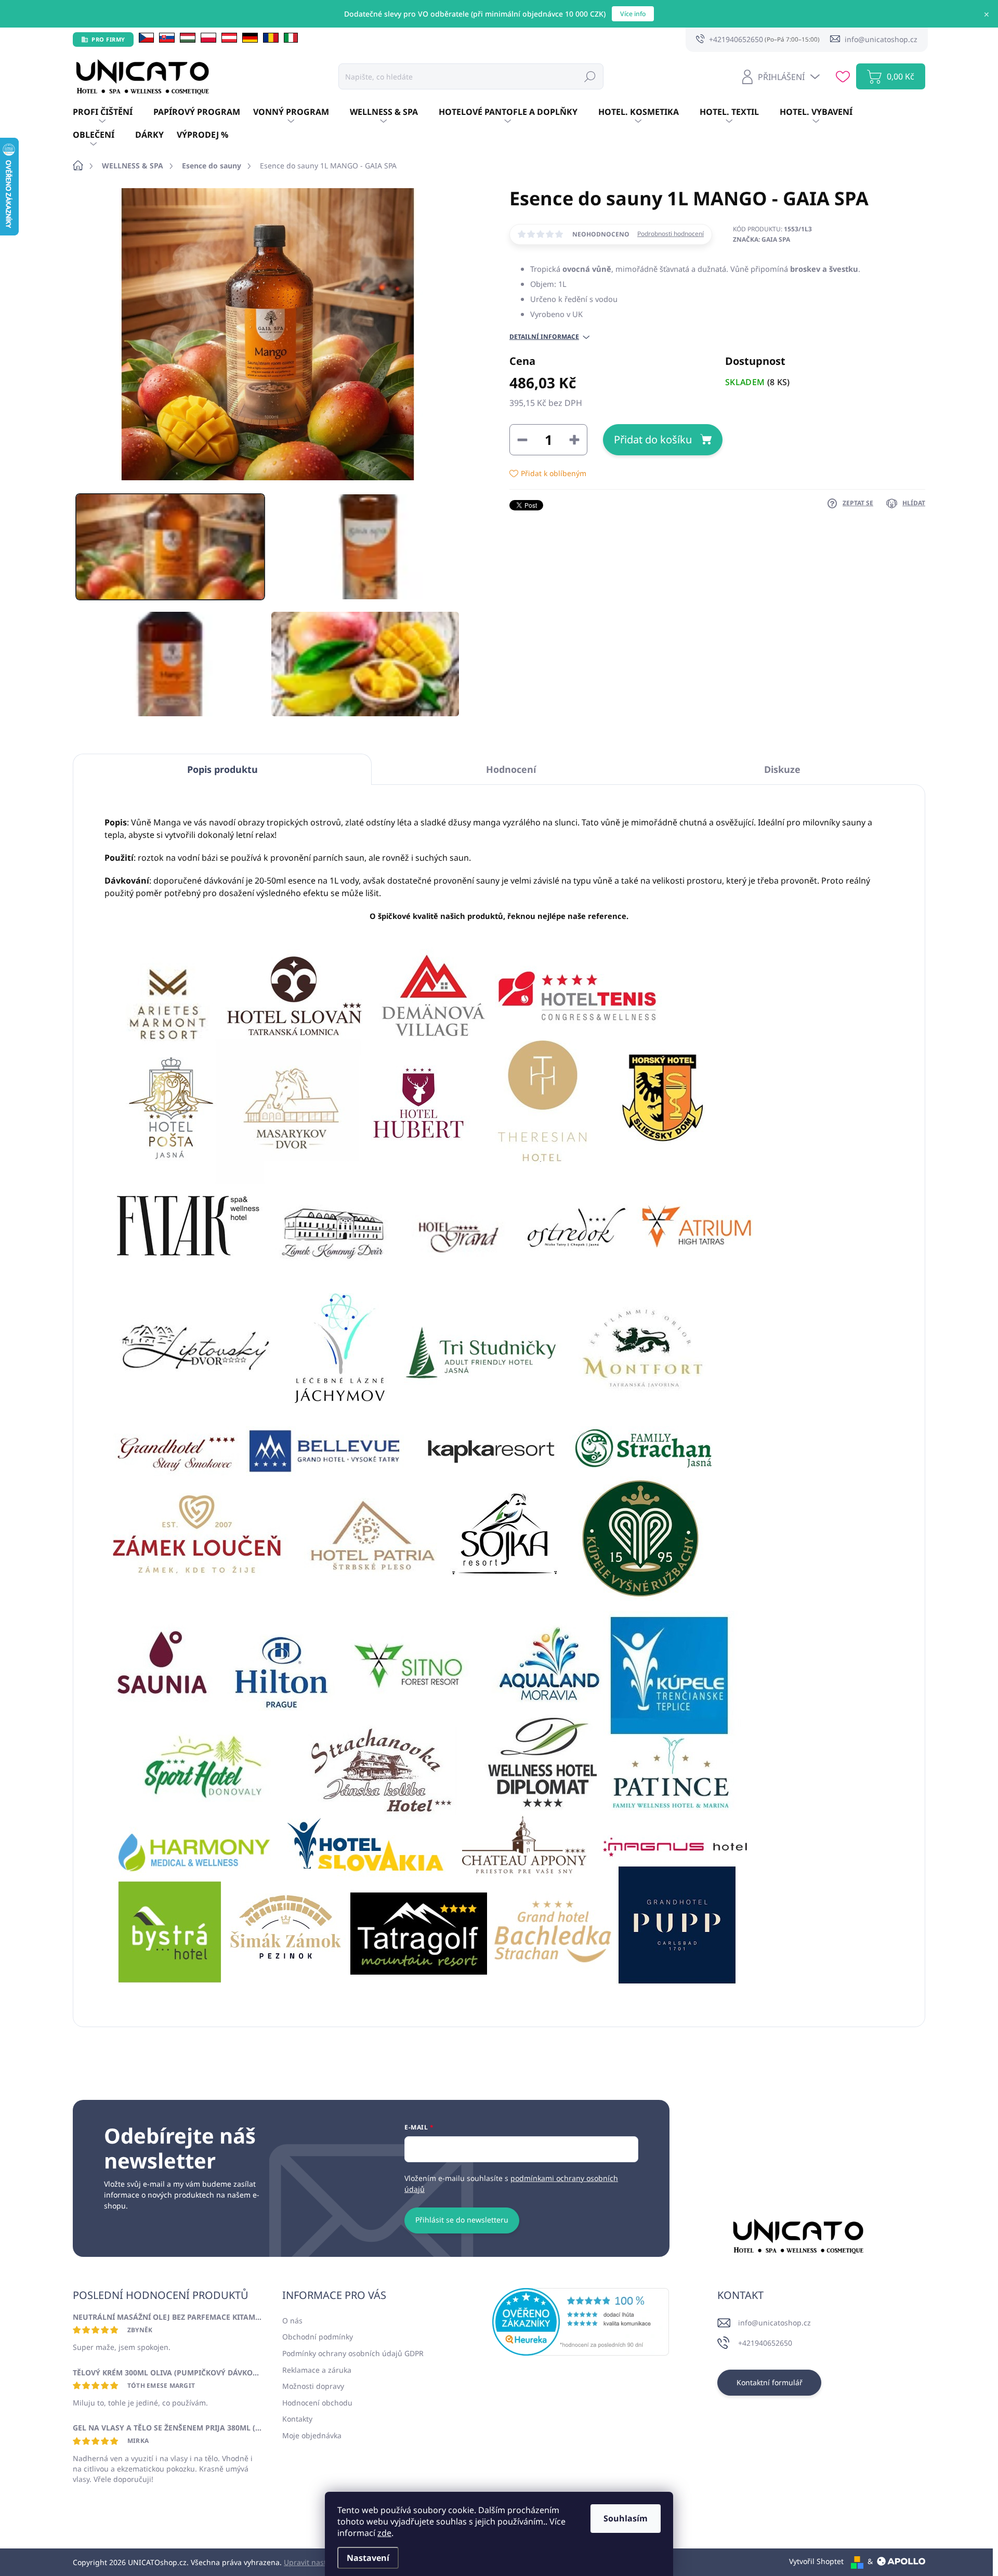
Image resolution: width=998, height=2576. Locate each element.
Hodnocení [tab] (511, 769)
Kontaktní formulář (770, 2382)
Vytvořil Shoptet (816, 2561)
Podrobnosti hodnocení (671, 234)
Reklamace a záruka (317, 2370)
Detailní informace (544, 337)
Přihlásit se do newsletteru (462, 2220)
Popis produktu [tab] (222, 769)
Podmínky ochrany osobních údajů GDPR (353, 2353)
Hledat (590, 76)
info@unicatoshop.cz (774, 2323)
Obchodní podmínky (318, 2337)
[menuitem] (113, 112)
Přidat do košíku (653, 439)
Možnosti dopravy (313, 2386)
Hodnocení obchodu (317, 2403)
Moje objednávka (312, 2435)
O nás (292, 2321)
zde (384, 2533)
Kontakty (297, 2419)
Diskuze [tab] (782, 769)
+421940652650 (765, 2343)
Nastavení (368, 2558)
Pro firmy (108, 39)
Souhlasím (626, 2518)
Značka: (761, 239)
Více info (633, 14)
